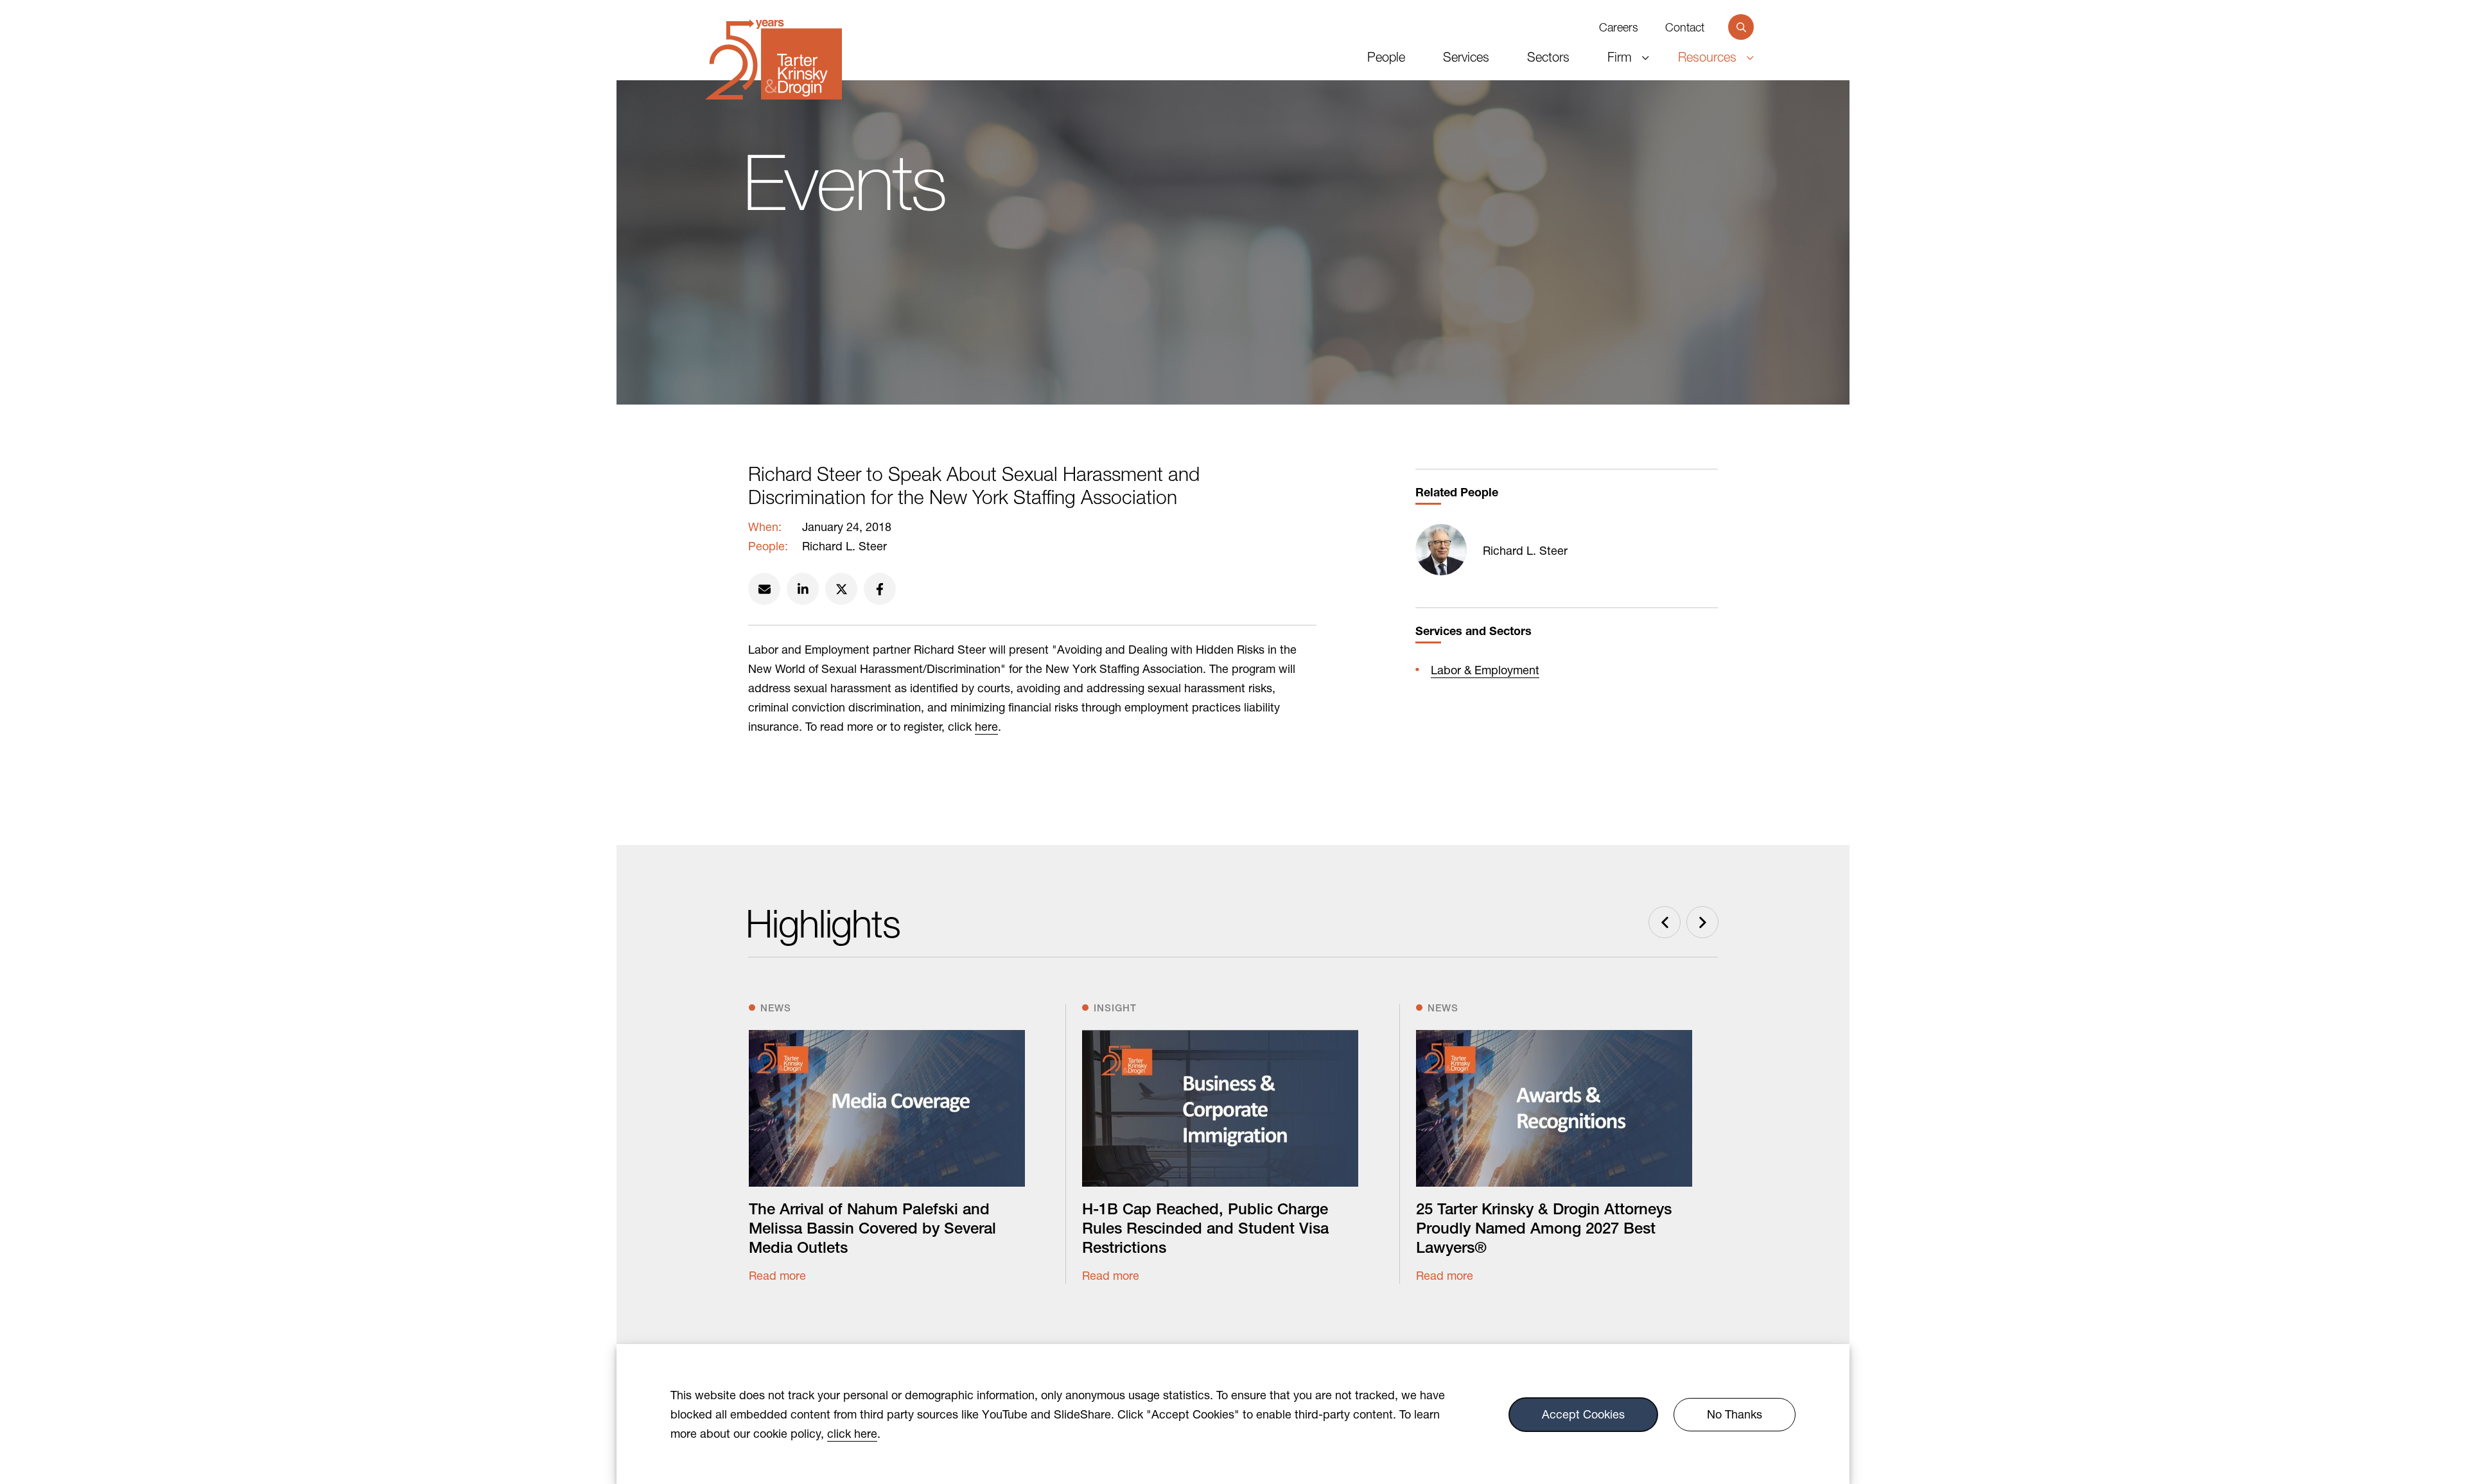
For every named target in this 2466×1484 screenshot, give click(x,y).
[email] (764, 589)
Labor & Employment (1485, 670)
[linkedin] (803, 589)
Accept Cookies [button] (1583, 1415)
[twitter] (841, 589)
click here (852, 1433)
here (986, 726)
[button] (1741, 27)
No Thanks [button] (1735, 1415)
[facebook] (880, 589)
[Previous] (1665, 922)
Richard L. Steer (1525, 550)
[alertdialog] (1233, 1414)
